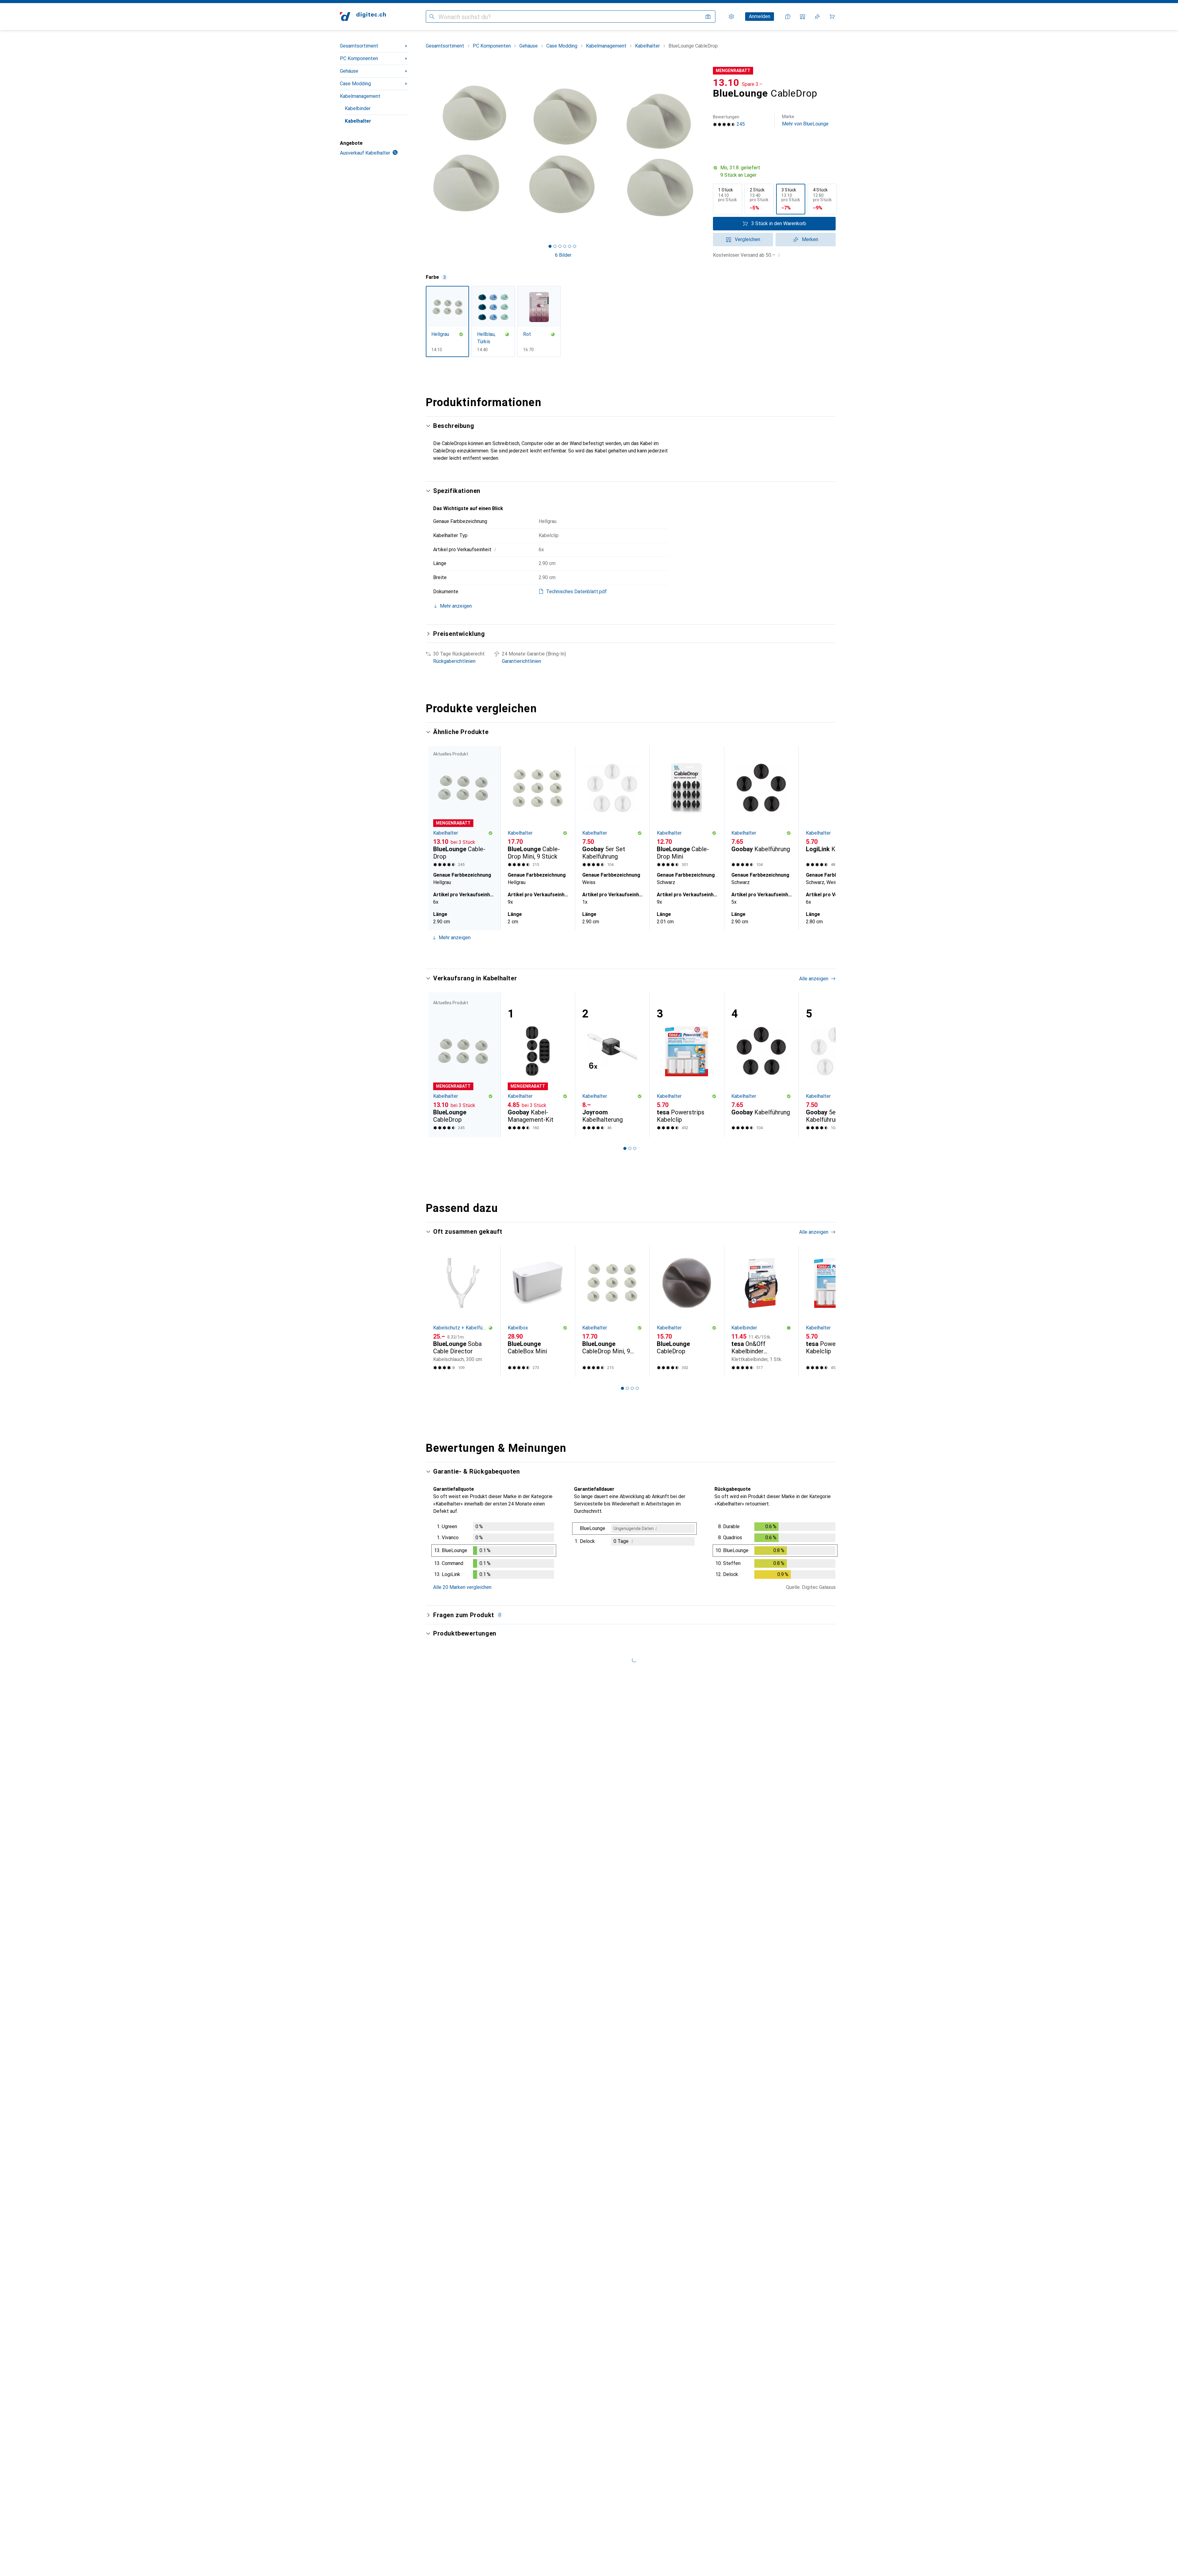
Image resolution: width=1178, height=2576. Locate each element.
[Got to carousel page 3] (560, 246)
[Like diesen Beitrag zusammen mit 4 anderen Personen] (805, 1774)
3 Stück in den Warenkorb (779, 223)
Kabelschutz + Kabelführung (461, 1328)
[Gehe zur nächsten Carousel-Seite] (825, 838)
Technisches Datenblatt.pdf (576, 592)
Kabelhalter (358, 121)
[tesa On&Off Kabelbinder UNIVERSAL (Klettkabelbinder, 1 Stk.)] (761, 1311)
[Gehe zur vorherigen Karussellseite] (437, 838)
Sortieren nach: (449, 1752)
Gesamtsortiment (359, 46)
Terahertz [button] (461, 2359)
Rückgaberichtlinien (454, 661)
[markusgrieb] (483, 2285)
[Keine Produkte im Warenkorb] (832, 17)
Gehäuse (349, 71)
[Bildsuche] (708, 17)
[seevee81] (483, 2167)
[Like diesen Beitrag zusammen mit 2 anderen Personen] (805, 2285)
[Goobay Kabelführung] (761, 807)
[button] (774, 171)
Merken (810, 239)
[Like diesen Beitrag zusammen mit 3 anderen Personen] (805, 1994)
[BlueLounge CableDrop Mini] (687, 807)
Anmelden (760, 16)
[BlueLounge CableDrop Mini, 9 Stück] (538, 807)
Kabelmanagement (360, 96)
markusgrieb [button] (464, 2282)
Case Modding (355, 84)
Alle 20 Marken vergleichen (462, 1587)
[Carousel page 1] (550, 246)
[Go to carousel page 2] (627, 953)
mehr (500, 1821)
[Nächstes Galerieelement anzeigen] (702, 151)
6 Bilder (563, 255)
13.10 (726, 83)
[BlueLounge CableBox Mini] (538, 1311)
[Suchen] (432, 17)
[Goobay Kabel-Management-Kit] (538, 1065)
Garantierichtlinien (522, 661)
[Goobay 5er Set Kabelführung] (612, 807)
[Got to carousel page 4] (565, 246)
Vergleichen (747, 239)
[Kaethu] (483, 1994)
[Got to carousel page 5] (570, 246)
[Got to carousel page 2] (555, 246)
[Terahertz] (483, 2362)
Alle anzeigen (814, 732)
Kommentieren (456, 1887)
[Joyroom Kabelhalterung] (612, 1065)
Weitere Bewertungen (635, 2478)
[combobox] (481, 1752)
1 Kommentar (504, 2136)
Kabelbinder (358, 108)
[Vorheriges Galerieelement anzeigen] (425, 151)
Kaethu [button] (458, 1991)
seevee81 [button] (461, 2164)
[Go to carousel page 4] (637, 953)
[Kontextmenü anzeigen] (791, 1774)
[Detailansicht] (494, 1552)
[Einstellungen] (731, 17)
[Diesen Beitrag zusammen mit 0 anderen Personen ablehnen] (832, 1774)
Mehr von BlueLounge (805, 120)
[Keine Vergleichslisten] (803, 17)
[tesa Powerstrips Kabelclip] (687, 1065)
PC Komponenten (359, 58)
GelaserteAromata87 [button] (473, 1771)
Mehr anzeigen (455, 938)
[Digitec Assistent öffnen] (788, 17)
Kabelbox (518, 1328)
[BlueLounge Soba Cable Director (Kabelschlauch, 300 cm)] (463, 1311)
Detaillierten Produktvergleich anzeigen (741, 732)
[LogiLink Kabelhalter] (836, 807)
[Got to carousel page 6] (575, 246)
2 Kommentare (506, 2442)
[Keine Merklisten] (817, 17)
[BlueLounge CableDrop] (687, 1311)
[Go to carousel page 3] (632, 953)
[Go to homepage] (363, 17)
